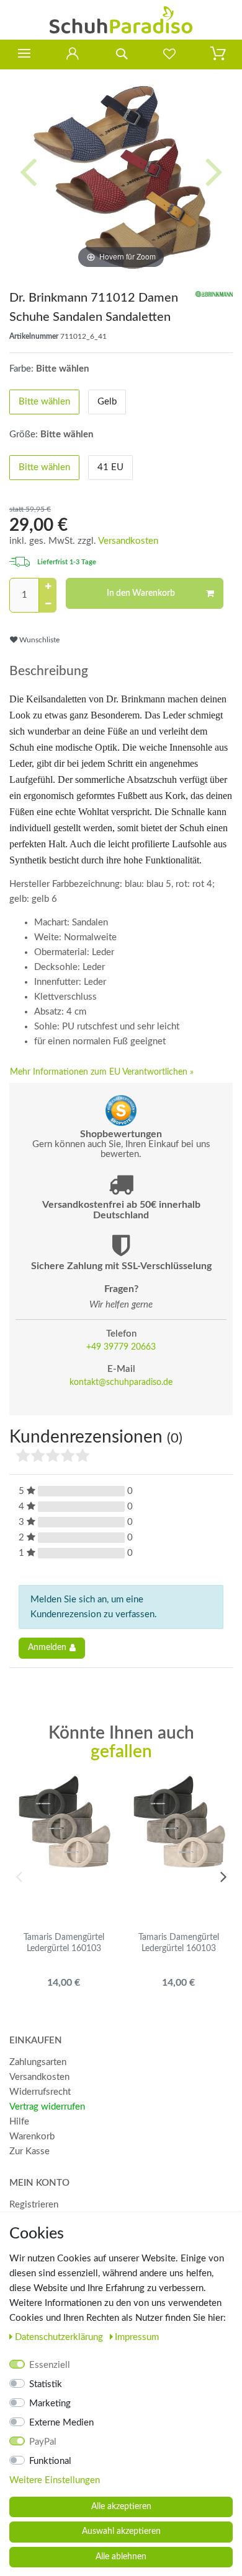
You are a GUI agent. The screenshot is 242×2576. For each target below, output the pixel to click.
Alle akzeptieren (121, 2507)
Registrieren (34, 2205)
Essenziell (50, 2365)
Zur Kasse (29, 2151)
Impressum (137, 2337)
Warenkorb (32, 2137)
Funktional (50, 2461)
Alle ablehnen (121, 2557)
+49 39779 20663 (121, 1347)
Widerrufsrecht (40, 2092)
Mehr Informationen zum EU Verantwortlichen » (102, 1072)
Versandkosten (128, 541)
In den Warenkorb (141, 593)
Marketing (50, 2404)
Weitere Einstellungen (55, 2480)
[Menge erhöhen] (48, 587)
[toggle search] (121, 54)
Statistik (46, 2384)
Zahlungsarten (38, 2062)
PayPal (43, 2442)
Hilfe (19, 2122)
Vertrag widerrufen (47, 2107)
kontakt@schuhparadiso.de (121, 1382)
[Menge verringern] (48, 604)
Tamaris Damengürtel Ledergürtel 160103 (64, 1943)
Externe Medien (61, 2423)
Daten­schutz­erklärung (60, 2337)
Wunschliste (38, 640)
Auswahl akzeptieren (121, 2531)
